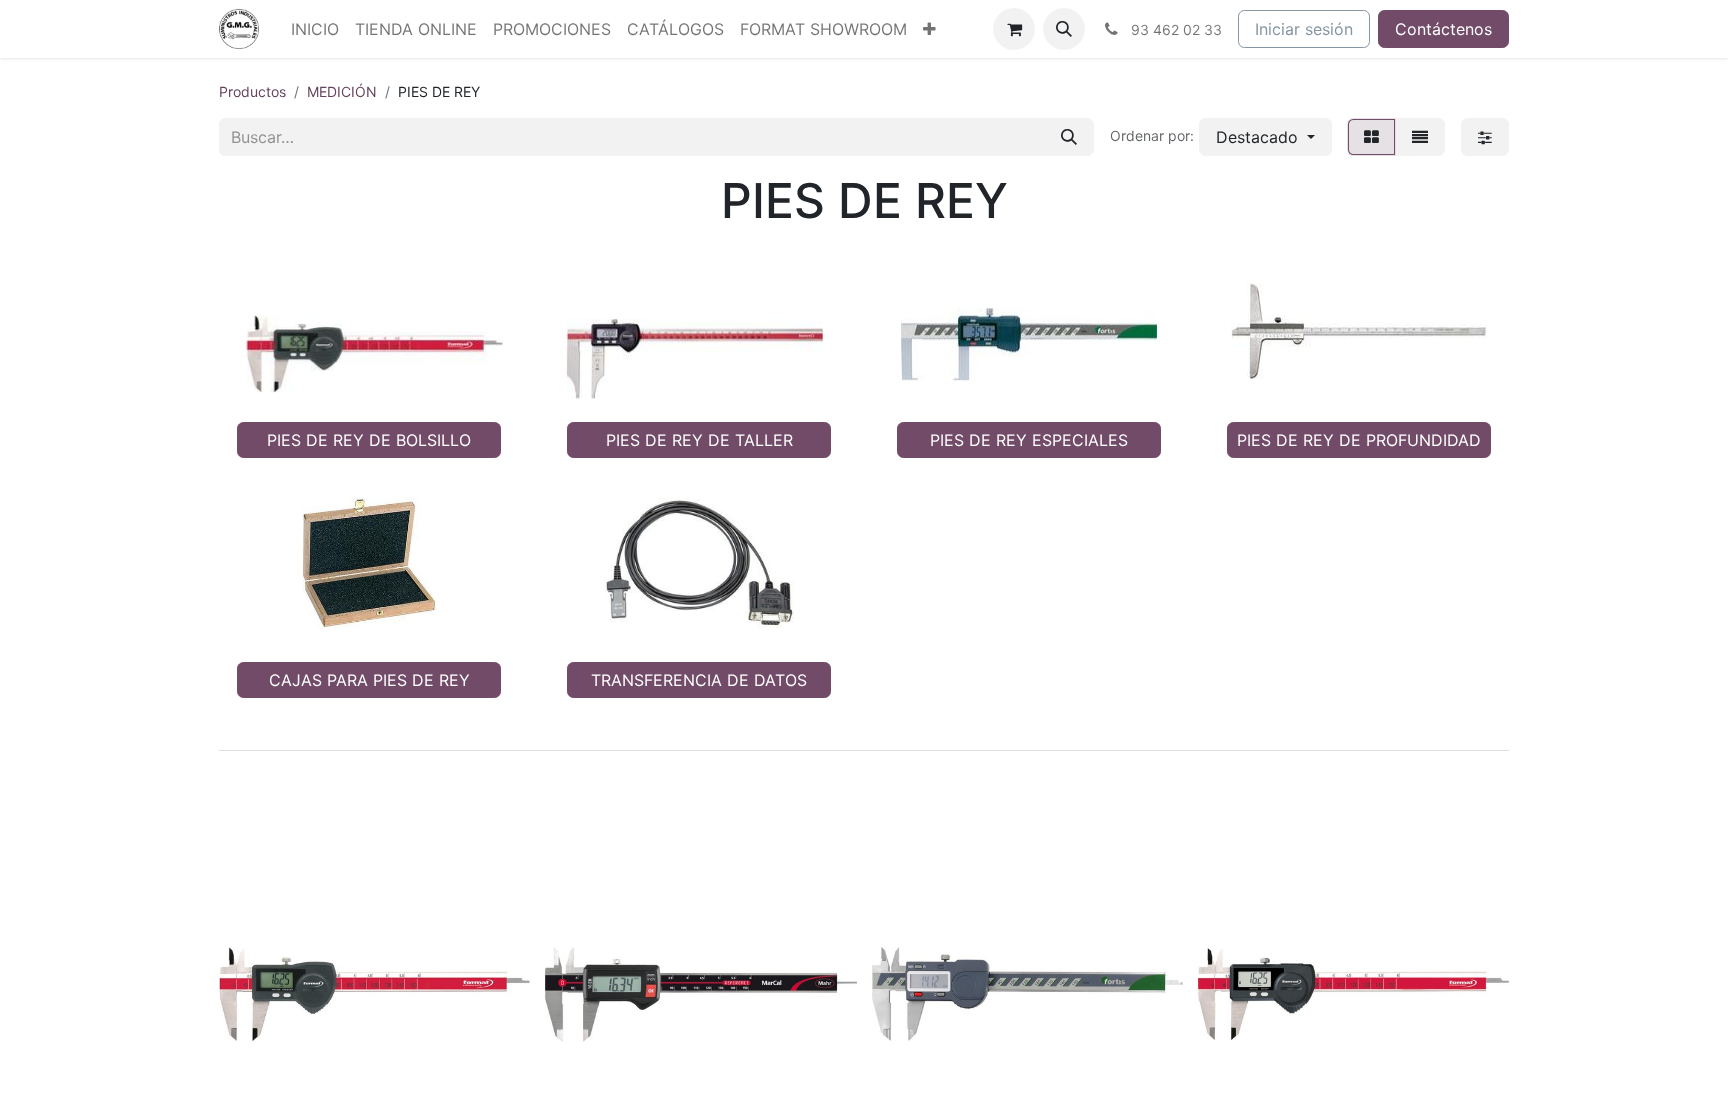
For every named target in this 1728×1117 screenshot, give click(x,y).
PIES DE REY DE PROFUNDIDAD (1359, 440)
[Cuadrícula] (1371, 137)
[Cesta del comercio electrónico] (1014, 29)
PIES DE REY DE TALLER (699, 440)
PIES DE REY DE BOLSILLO (369, 440)
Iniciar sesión (1304, 29)
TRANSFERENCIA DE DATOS (699, 680)
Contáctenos (1443, 29)
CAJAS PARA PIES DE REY (369, 680)
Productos (252, 91)
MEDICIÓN (342, 91)
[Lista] (1420, 137)
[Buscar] (1069, 137)
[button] (1064, 29)
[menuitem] (315, 29)
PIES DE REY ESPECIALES (1029, 440)
